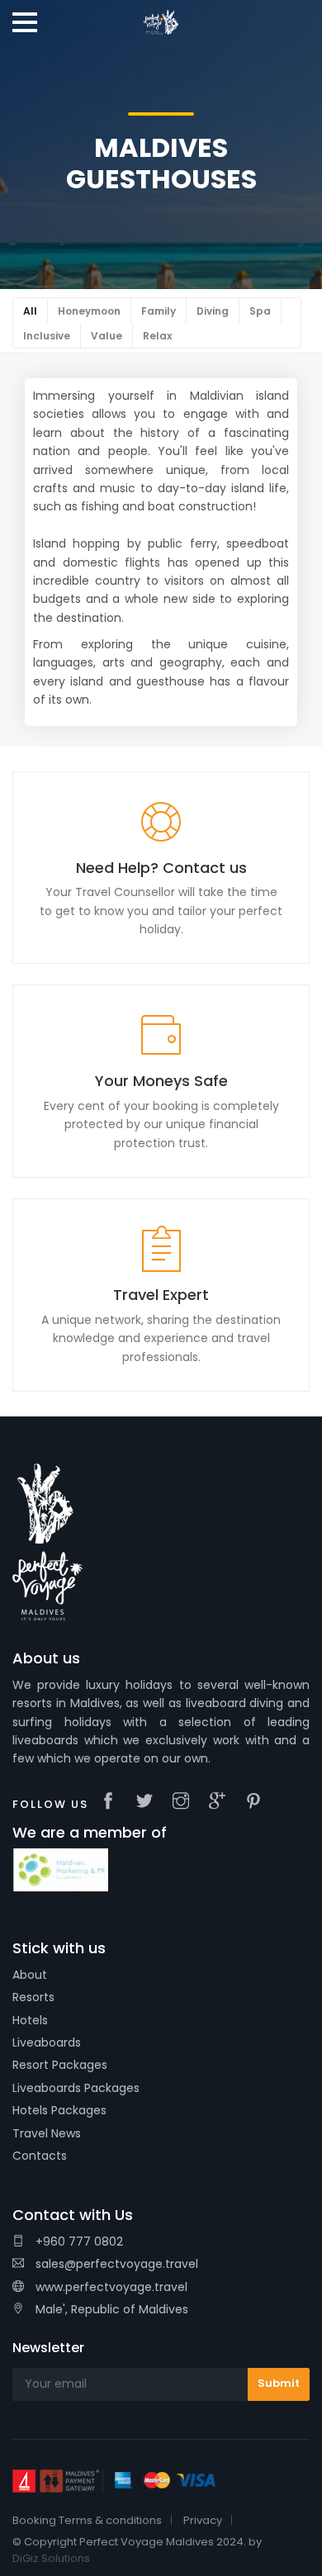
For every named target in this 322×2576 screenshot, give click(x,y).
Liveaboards (47, 2042)
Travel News (47, 2133)
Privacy (203, 2520)
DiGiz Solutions (51, 2558)
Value (107, 336)
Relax (157, 336)
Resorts (33, 1997)
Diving (213, 311)
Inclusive (47, 336)
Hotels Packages (59, 2110)
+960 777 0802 (78, 2242)
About (30, 1975)
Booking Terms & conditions (87, 2520)
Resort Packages (60, 2065)
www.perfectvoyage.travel (110, 2287)
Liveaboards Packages (76, 2088)
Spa (260, 311)
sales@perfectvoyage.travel (117, 2264)
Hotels (30, 2020)
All (30, 311)
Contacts (40, 2156)
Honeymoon (89, 311)
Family (159, 311)
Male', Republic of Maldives (110, 2309)
